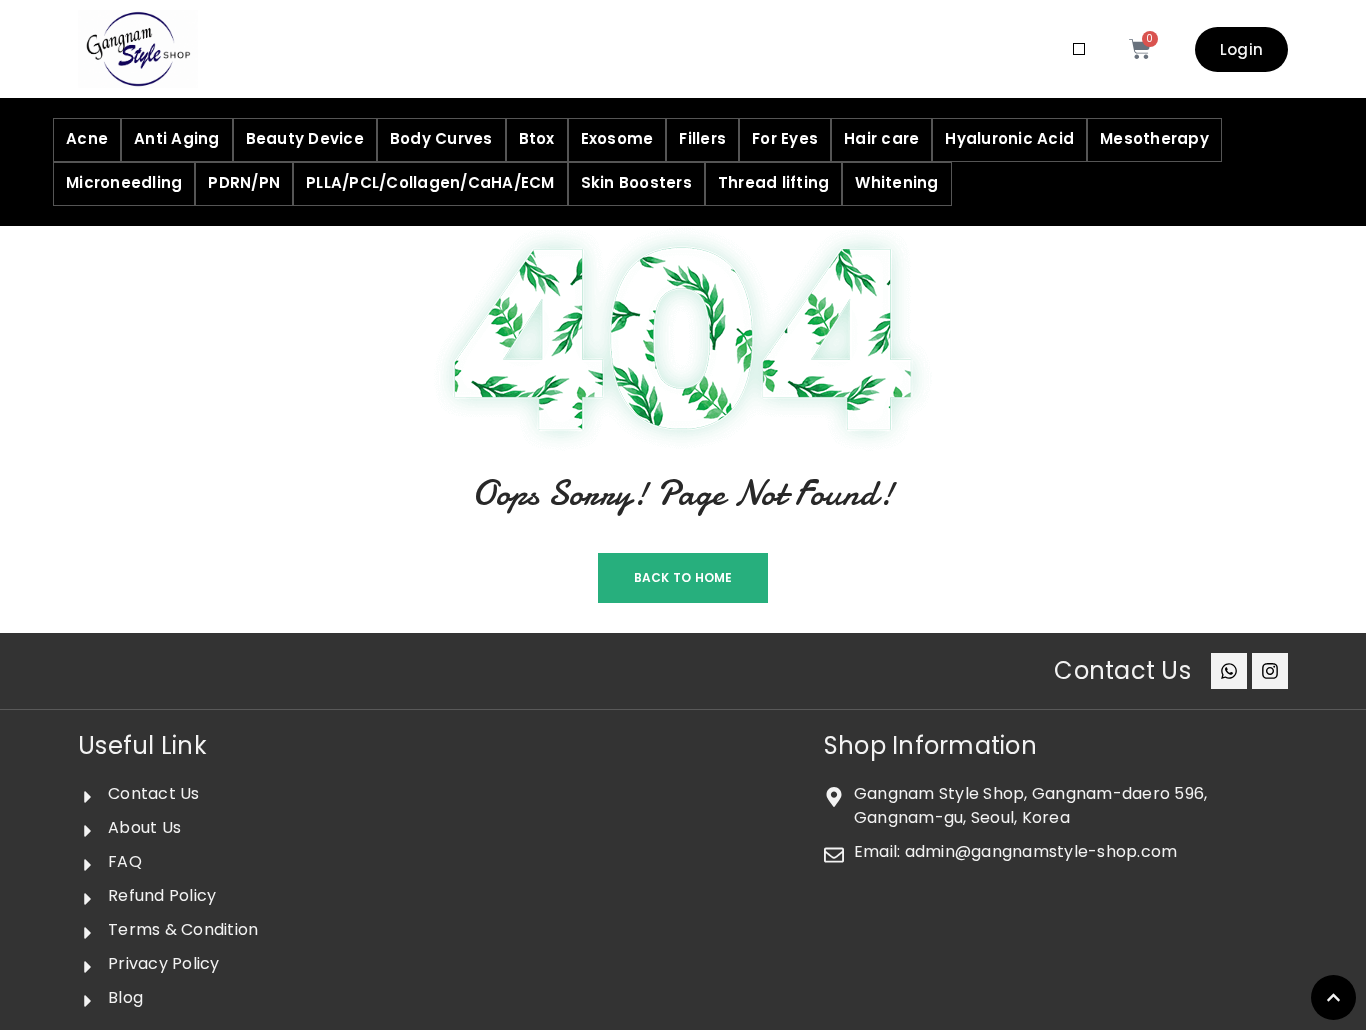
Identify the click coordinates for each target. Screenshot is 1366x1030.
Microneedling (124, 182)
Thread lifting (774, 182)
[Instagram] (1270, 671)
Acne (87, 138)
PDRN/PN (244, 182)
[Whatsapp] (1229, 671)
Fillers (702, 138)
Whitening (896, 182)
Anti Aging (177, 138)
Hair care (881, 138)
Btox (537, 138)
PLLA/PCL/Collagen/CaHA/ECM (430, 182)
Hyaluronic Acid (1009, 138)
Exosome (617, 138)
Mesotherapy (1154, 138)
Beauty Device (305, 138)
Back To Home (683, 577)
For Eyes (785, 138)
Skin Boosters (636, 182)
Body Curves (441, 138)
